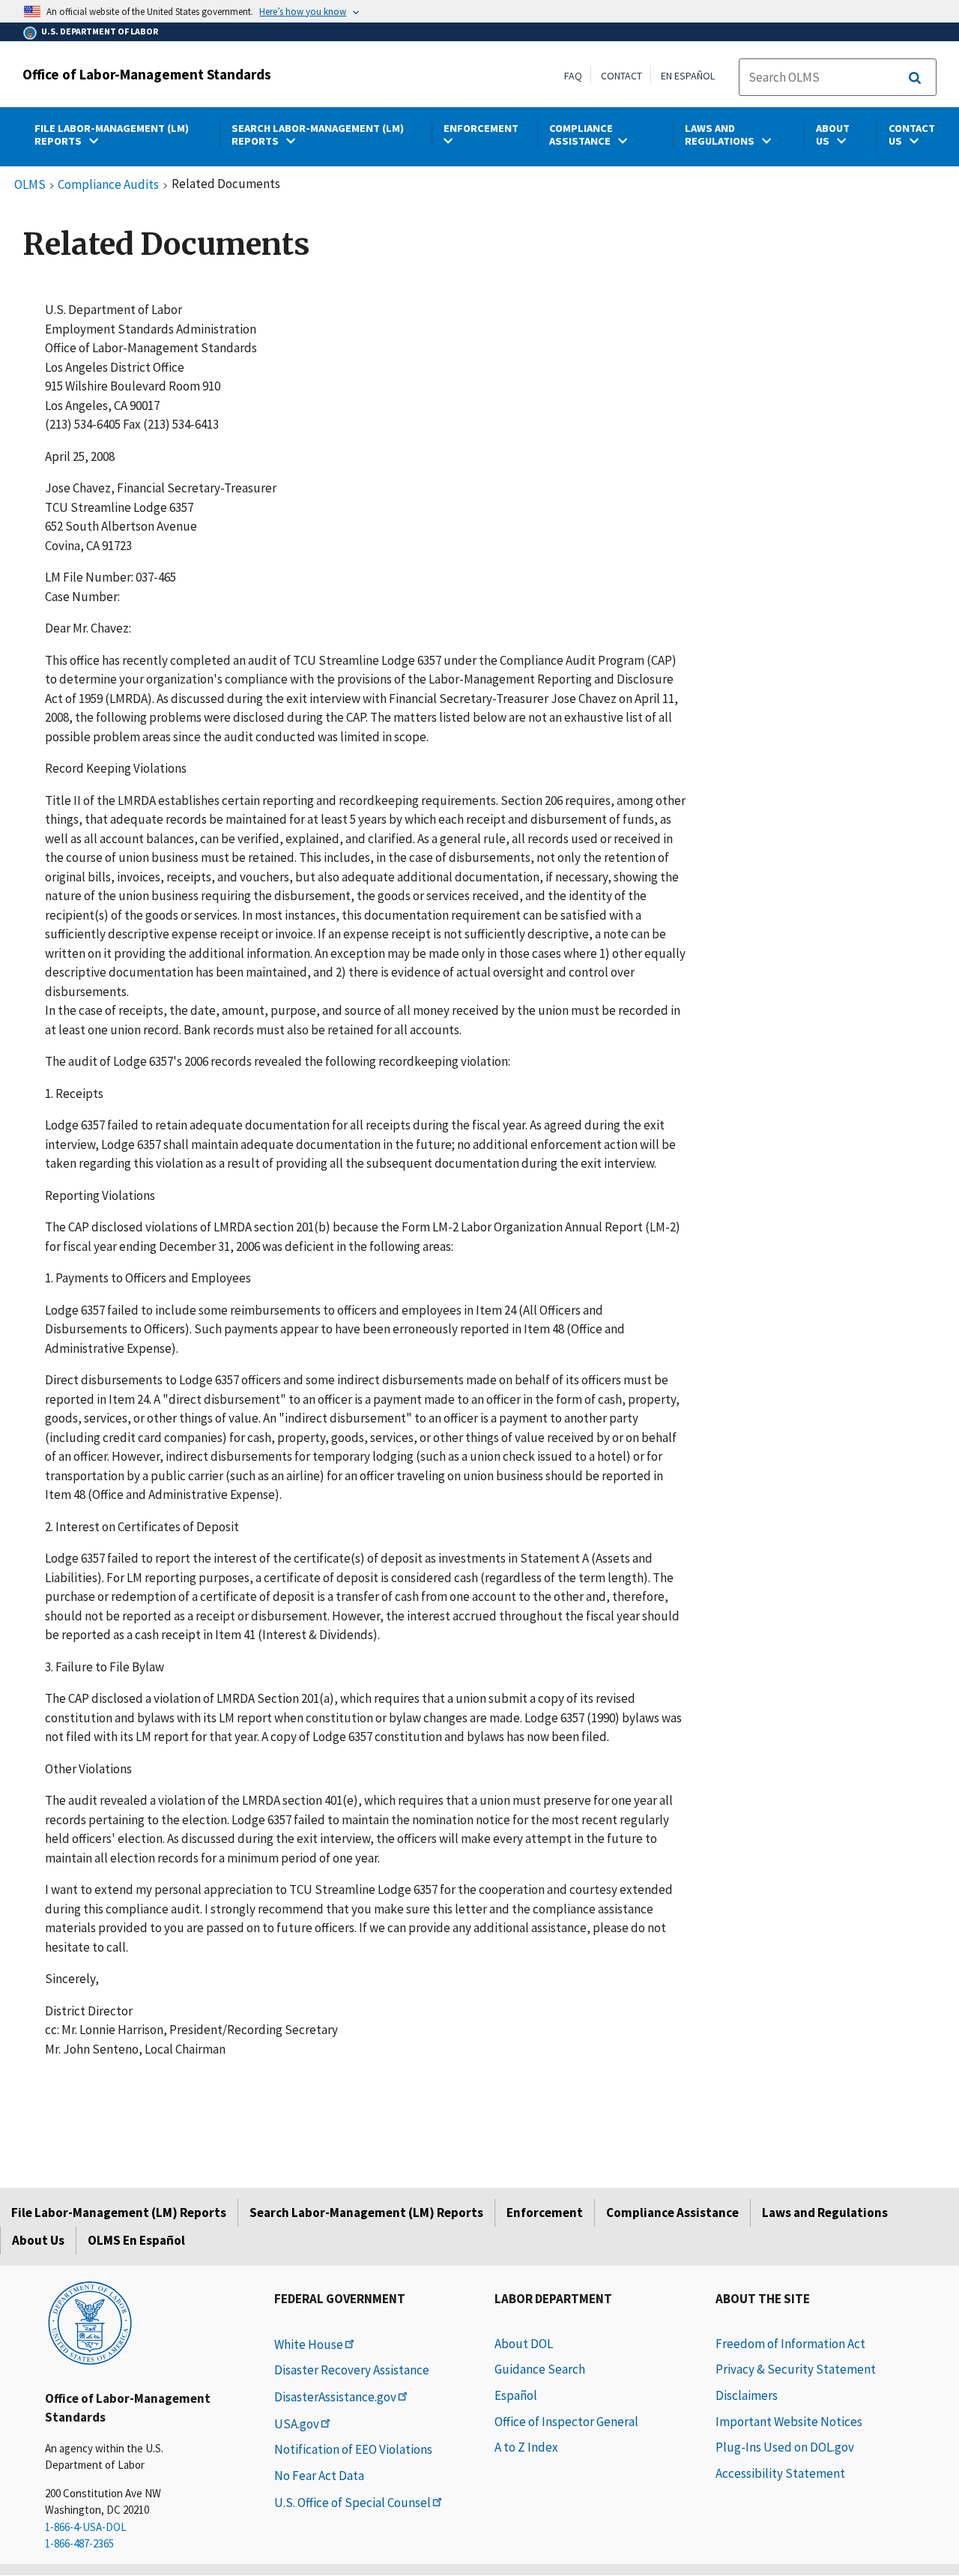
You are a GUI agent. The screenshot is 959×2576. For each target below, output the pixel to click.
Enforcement (545, 2212)
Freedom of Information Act (790, 2344)
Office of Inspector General (566, 2422)
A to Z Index (526, 2447)
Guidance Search (540, 2369)
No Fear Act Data (319, 2476)
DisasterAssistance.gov (335, 2397)
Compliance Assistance (672, 2212)
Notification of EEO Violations (353, 2449)
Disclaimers (747, 2395)
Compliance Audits (108, 185)
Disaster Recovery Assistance (352, 2370)
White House (309, 2344)
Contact (621, 76)
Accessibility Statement (780, 2473)
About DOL (524, 2344)
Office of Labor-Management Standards (147, 74)
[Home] (90, 2322)
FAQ (573, 76)
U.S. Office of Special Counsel (353, 2503)
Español (516, 2395)
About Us (38, 2240)
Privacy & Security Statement (796, 2369)
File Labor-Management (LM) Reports (119, 2212)
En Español (688, 76)
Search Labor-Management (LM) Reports (366, 2212)
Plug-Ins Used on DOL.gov (785, 2447)
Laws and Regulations (825, 2212)
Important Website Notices (789, 2422)
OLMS (30, 185)
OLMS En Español (136, 2240)
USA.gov (297, 2424)
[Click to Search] (915, 78)
